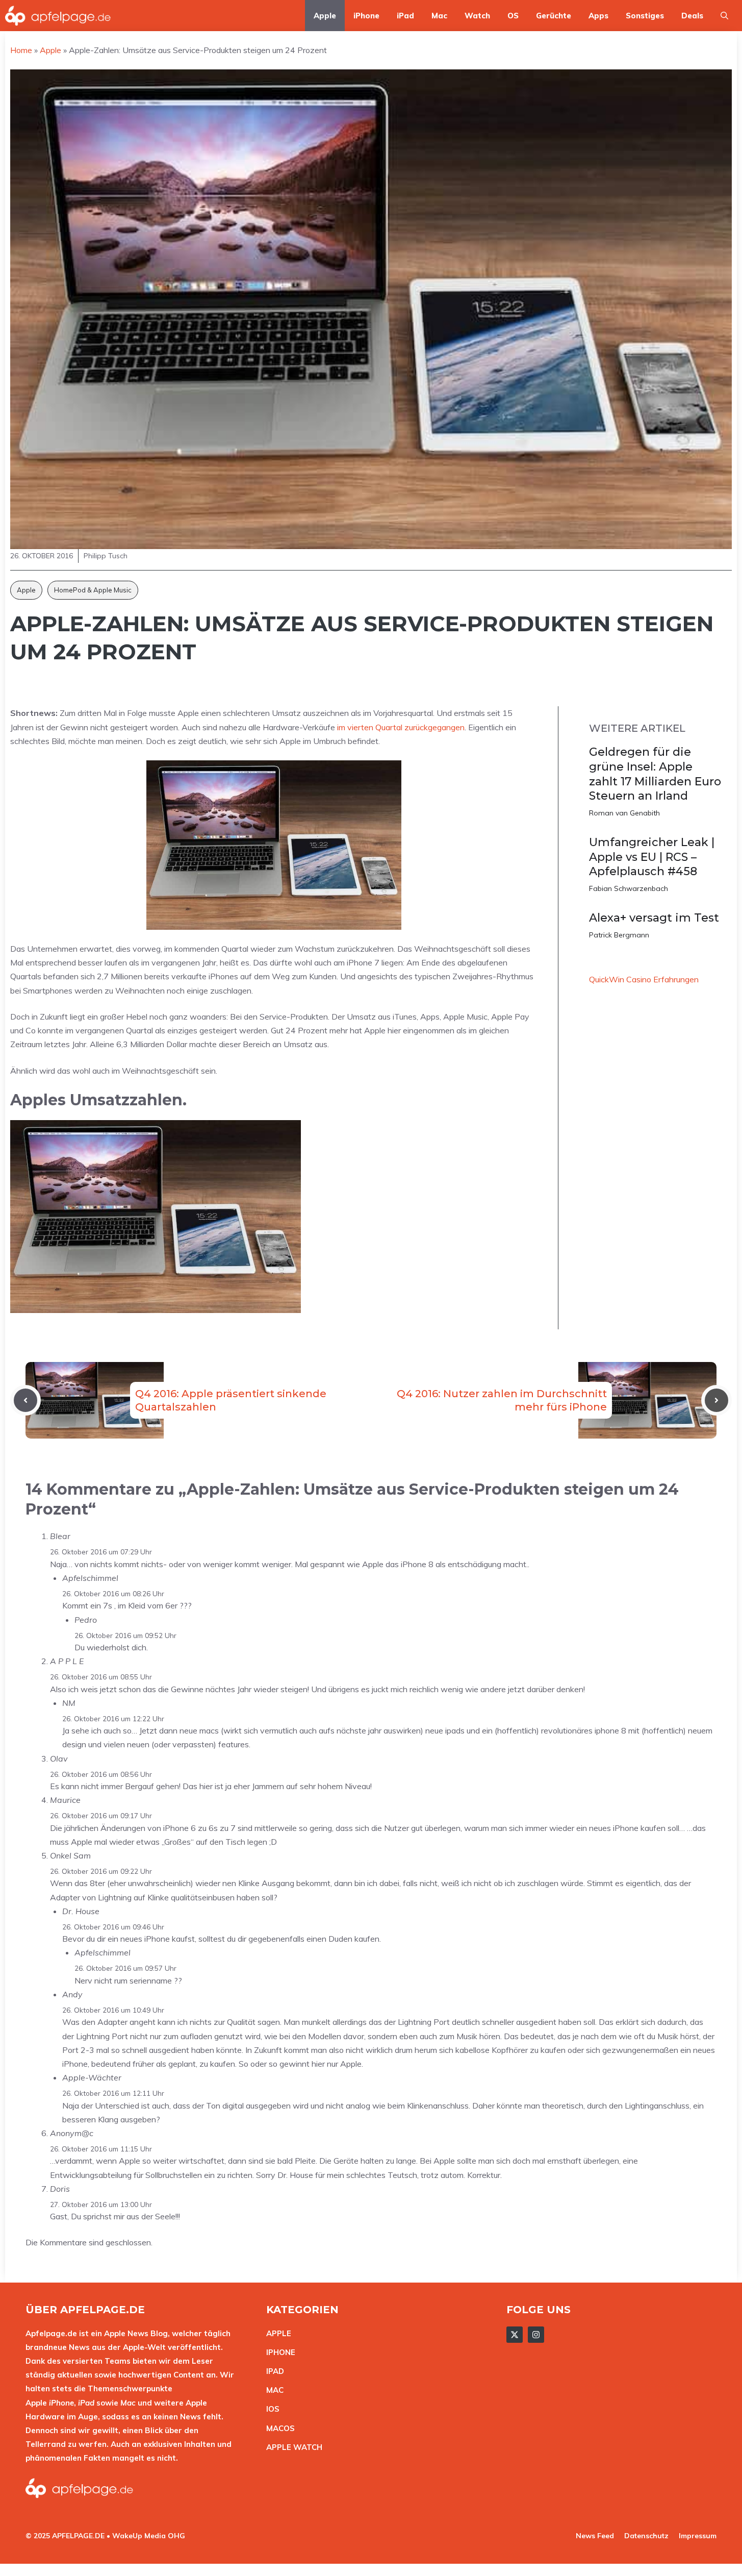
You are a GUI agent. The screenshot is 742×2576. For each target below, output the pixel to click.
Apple (325, 16)
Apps (598, 16)
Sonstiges (645, 16)
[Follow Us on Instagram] (536, 2335)
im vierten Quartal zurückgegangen (401, 727)
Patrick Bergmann (619, 935)
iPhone (366, 16)
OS (513, 16)
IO (270, 2409)
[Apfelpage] (58, 16)
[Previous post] (25, 1400)
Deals (692, 16)
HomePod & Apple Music (93, 590)
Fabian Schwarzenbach (629, 888)
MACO (278, 2428)
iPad (405, 16)
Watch (477, 16)
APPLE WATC (291, 2447)
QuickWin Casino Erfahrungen (644, 979)
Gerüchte (554, 16)
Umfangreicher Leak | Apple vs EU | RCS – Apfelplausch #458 (652, 857)
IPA (272, 2371)
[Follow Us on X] (515, 2335)
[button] (724, 16)
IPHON (278, 2352)
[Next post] (717, 1400)
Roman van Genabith (624, 813)
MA (272, 2390)
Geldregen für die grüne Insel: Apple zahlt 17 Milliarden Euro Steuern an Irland (655, 774)
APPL (276, 2333)
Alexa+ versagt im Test (654, 918)
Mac (439, 16)
